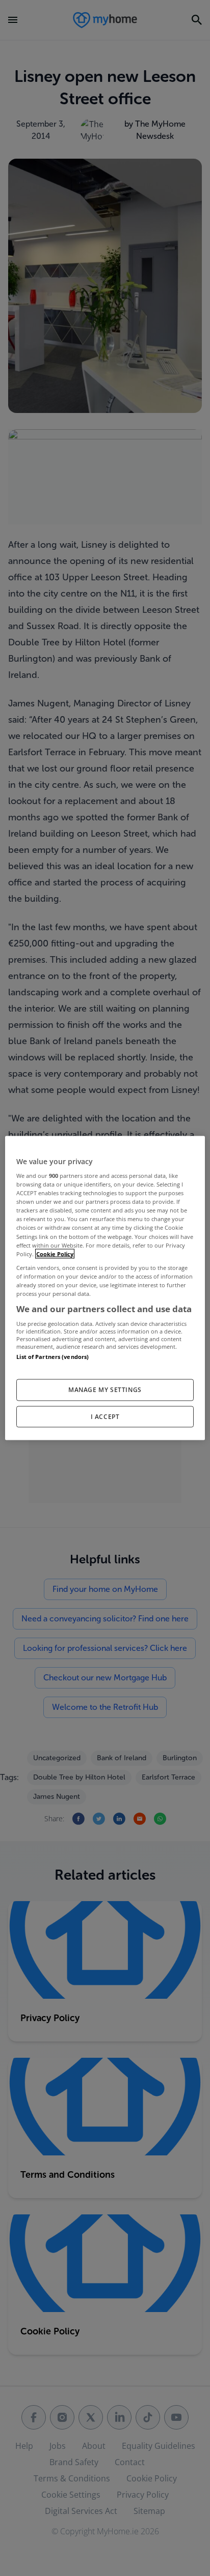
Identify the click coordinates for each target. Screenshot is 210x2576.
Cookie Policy (55, 1253)
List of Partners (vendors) (52, 1357)
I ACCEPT (105, 1416)
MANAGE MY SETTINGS (105, 1389)
